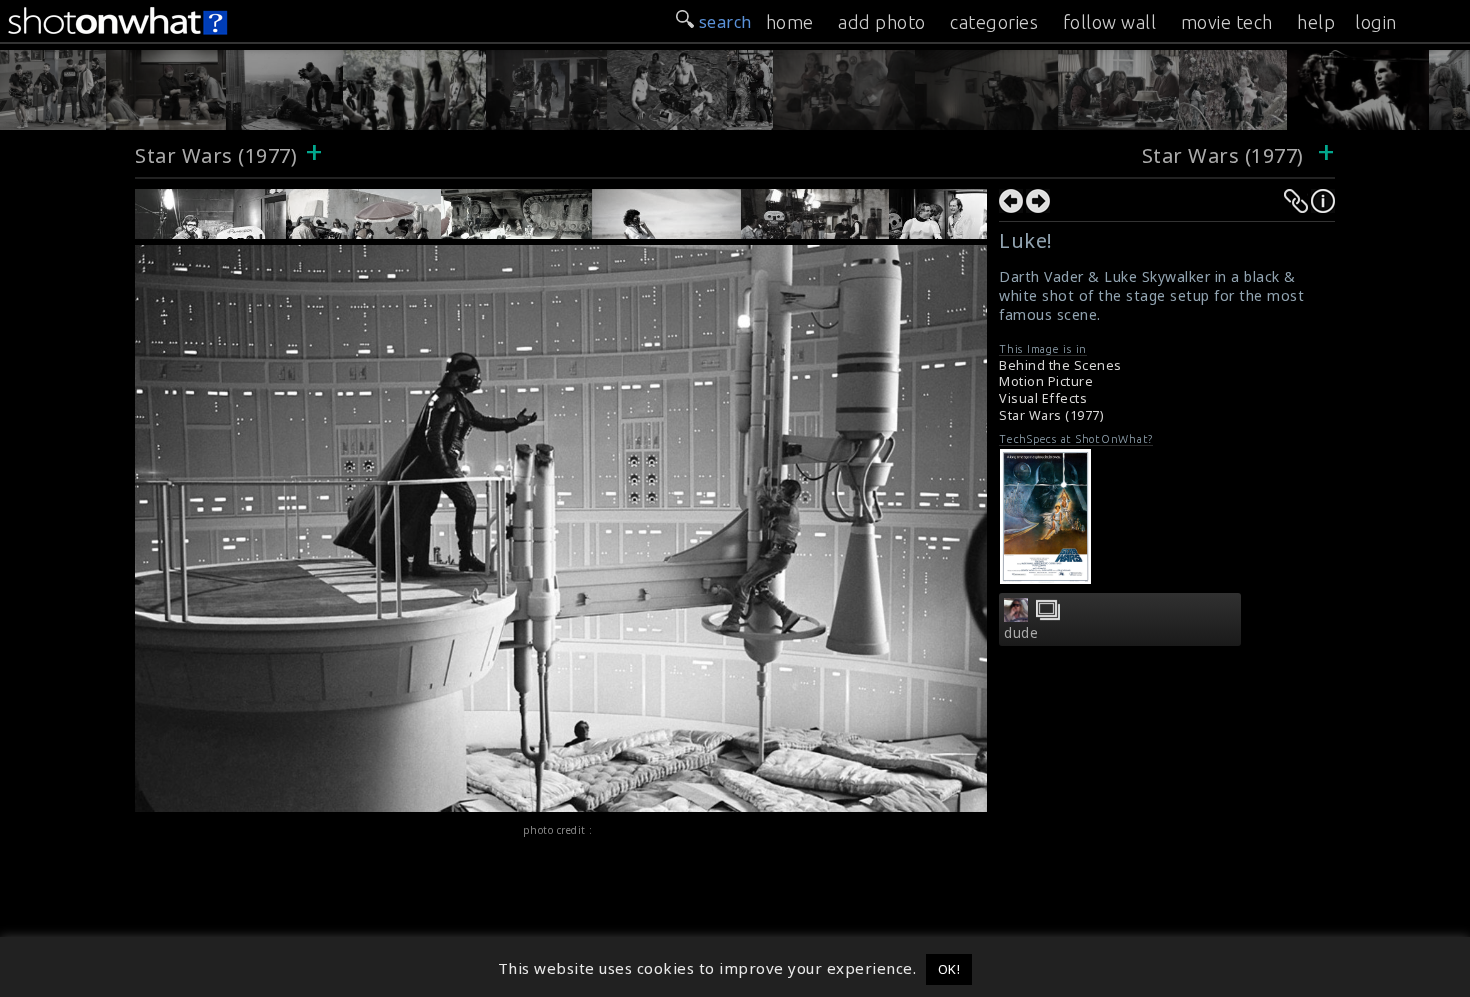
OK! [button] (949, 969)
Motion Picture (1046, 381)
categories (994, 22)
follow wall (1110, 22)
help (1316, 22)
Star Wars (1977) (216, 155)
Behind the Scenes (1060, 365)
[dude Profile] (1016, 616)
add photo (882, 22)
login (1376, 22)
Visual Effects (1043, 398)
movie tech (1227, 22)
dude (1021, 633)
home (790, 22)
